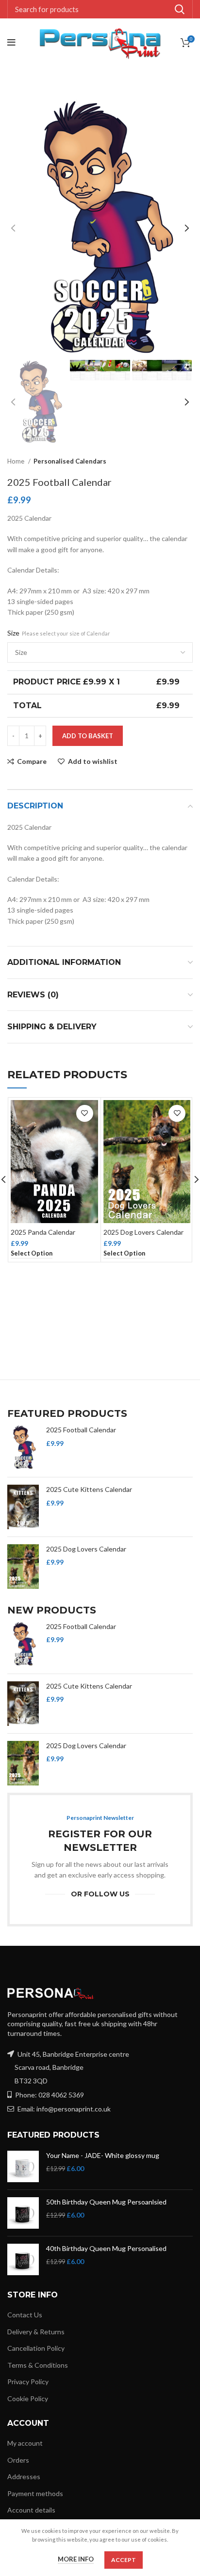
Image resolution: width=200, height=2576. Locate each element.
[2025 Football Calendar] (23, 1447)
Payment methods (35, 2493)
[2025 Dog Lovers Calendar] (23, 1567)
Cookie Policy (28, 2398)
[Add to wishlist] (85, 1113)
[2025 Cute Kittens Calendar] (23, 1507)
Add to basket (88, 736)
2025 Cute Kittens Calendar (89, 1489)
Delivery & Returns (36, 2332)
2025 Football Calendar (81, 1430)
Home (17, 461)
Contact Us (25, 2315)
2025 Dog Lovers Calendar (143, 1232)
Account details (31, 2510)
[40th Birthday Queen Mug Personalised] (23, 2259)
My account (25, 2443)
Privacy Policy (28, 2382)
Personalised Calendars (70, 461)
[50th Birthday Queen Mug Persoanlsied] (23, 2213)
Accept (124, 2560)
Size (59, 633)
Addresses (24, 2476)
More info (76, 2559)
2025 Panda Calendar (43, 1232)
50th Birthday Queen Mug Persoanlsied (106, 2202)
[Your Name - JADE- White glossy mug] (23, 2166)
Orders (18, 2460)
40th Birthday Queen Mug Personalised (106, 2248)
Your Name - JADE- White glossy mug (103, 2155)
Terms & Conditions (38, 2365)
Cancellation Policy (36, 2348)
